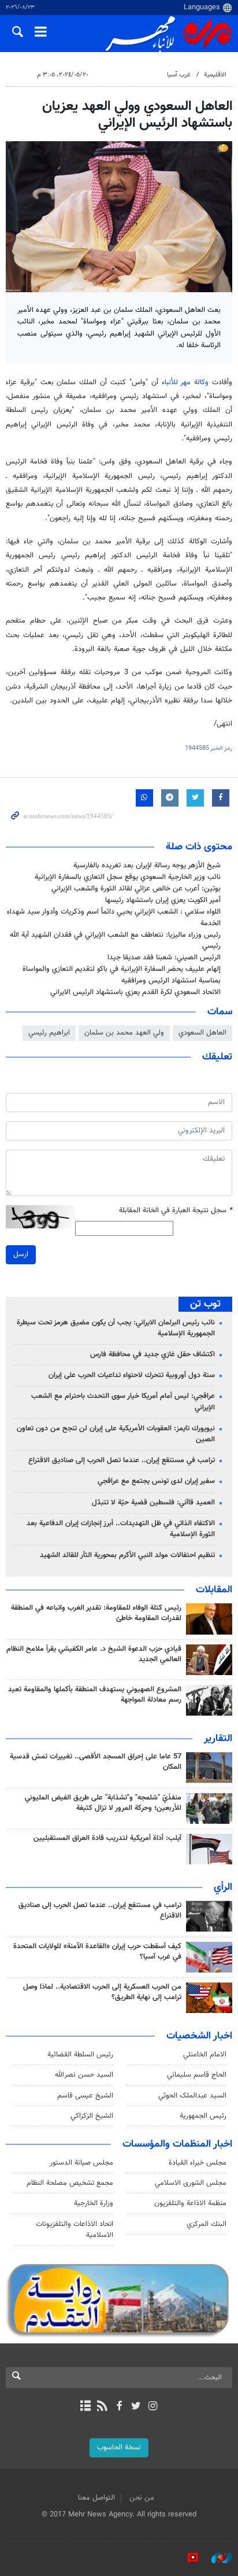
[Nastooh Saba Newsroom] (216, 2558)
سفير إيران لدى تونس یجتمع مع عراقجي (156, 1481)
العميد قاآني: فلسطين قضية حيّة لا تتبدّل (153, 1503)
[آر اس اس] (102, 2407)
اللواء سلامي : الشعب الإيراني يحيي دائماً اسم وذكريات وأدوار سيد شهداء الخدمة (114, 917)
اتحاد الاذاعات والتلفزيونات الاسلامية (75, 2230)
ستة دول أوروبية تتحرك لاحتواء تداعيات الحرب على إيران (132, 1375)
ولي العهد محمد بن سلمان (124, 1033)
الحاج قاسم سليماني (197, 2075)
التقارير (218, 1739)
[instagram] (153, 2407)
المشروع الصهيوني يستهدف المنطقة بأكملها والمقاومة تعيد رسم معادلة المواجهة (95, 1695)
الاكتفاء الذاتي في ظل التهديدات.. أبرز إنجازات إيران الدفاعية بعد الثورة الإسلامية (121, 1529)
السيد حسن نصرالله (84, 2075)
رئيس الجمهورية (203, 2116)
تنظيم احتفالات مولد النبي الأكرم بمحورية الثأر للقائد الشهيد (127, 1555)
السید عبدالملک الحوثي (192, 2096)
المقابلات (214, 1590)
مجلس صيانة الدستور (81, 2163)
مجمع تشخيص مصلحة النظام (70, 2183)
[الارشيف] (85, 2407)
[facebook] (119, 2407)
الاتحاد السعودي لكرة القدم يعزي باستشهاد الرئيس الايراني (135, 992)
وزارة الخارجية (94, 2203)
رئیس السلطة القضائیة (80, 2055)
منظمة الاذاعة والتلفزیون (190, 2203)
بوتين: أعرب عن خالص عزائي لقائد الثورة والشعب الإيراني (136, 889)
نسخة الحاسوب (119, 2448)
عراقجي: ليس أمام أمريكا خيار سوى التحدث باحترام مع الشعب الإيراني (123, 1402)
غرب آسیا (179, 75)
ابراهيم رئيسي (49, 1033)
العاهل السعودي (202, 1033)
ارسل (21, 1254)
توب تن (205, 1304)
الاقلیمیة (215, 75)
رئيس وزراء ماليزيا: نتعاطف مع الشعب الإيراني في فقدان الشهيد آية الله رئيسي (115, 941)
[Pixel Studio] (187, 2558)
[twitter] (136, 2407)
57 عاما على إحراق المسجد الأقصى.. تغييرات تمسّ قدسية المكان (96, 1762)
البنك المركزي (207, 2224)
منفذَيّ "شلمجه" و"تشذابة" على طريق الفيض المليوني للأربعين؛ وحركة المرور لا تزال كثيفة (103, 1803)
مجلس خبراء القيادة (198, 2163)
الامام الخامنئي (205, 2055)
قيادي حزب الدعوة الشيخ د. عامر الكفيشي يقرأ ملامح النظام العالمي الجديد (94, 1654)
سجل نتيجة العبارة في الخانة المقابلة (176, 1211)
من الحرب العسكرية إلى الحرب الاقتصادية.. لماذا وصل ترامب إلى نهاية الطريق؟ (102, 1992)
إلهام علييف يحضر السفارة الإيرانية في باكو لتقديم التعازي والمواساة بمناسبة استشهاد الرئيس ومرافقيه (122, 975)
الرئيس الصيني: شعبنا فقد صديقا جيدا (164, 958)
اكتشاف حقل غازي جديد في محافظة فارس (153, 1355)
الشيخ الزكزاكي (92, 2116)
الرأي (223, 1887)
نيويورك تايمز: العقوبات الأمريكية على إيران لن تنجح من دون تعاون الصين (116, 1434)
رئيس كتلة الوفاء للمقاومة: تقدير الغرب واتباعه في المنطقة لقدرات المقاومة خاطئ (96, 1613)
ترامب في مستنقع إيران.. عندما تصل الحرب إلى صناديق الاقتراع (122, 1460)
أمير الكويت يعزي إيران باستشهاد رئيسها (163, 900)
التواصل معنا (96, 2498)
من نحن (142, 2498)
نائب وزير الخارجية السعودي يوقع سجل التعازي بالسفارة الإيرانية (128, 877)
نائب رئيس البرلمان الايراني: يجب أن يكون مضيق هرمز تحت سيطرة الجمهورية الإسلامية (116, 1328)
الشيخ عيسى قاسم (85, 2096)
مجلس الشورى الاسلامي (191, 2183)
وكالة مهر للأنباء (185, 382)
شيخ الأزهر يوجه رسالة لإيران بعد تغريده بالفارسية (147, 866)
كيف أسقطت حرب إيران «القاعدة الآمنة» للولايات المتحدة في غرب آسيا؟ (97, 1952)
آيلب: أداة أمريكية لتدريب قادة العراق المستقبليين (107, 1838)
